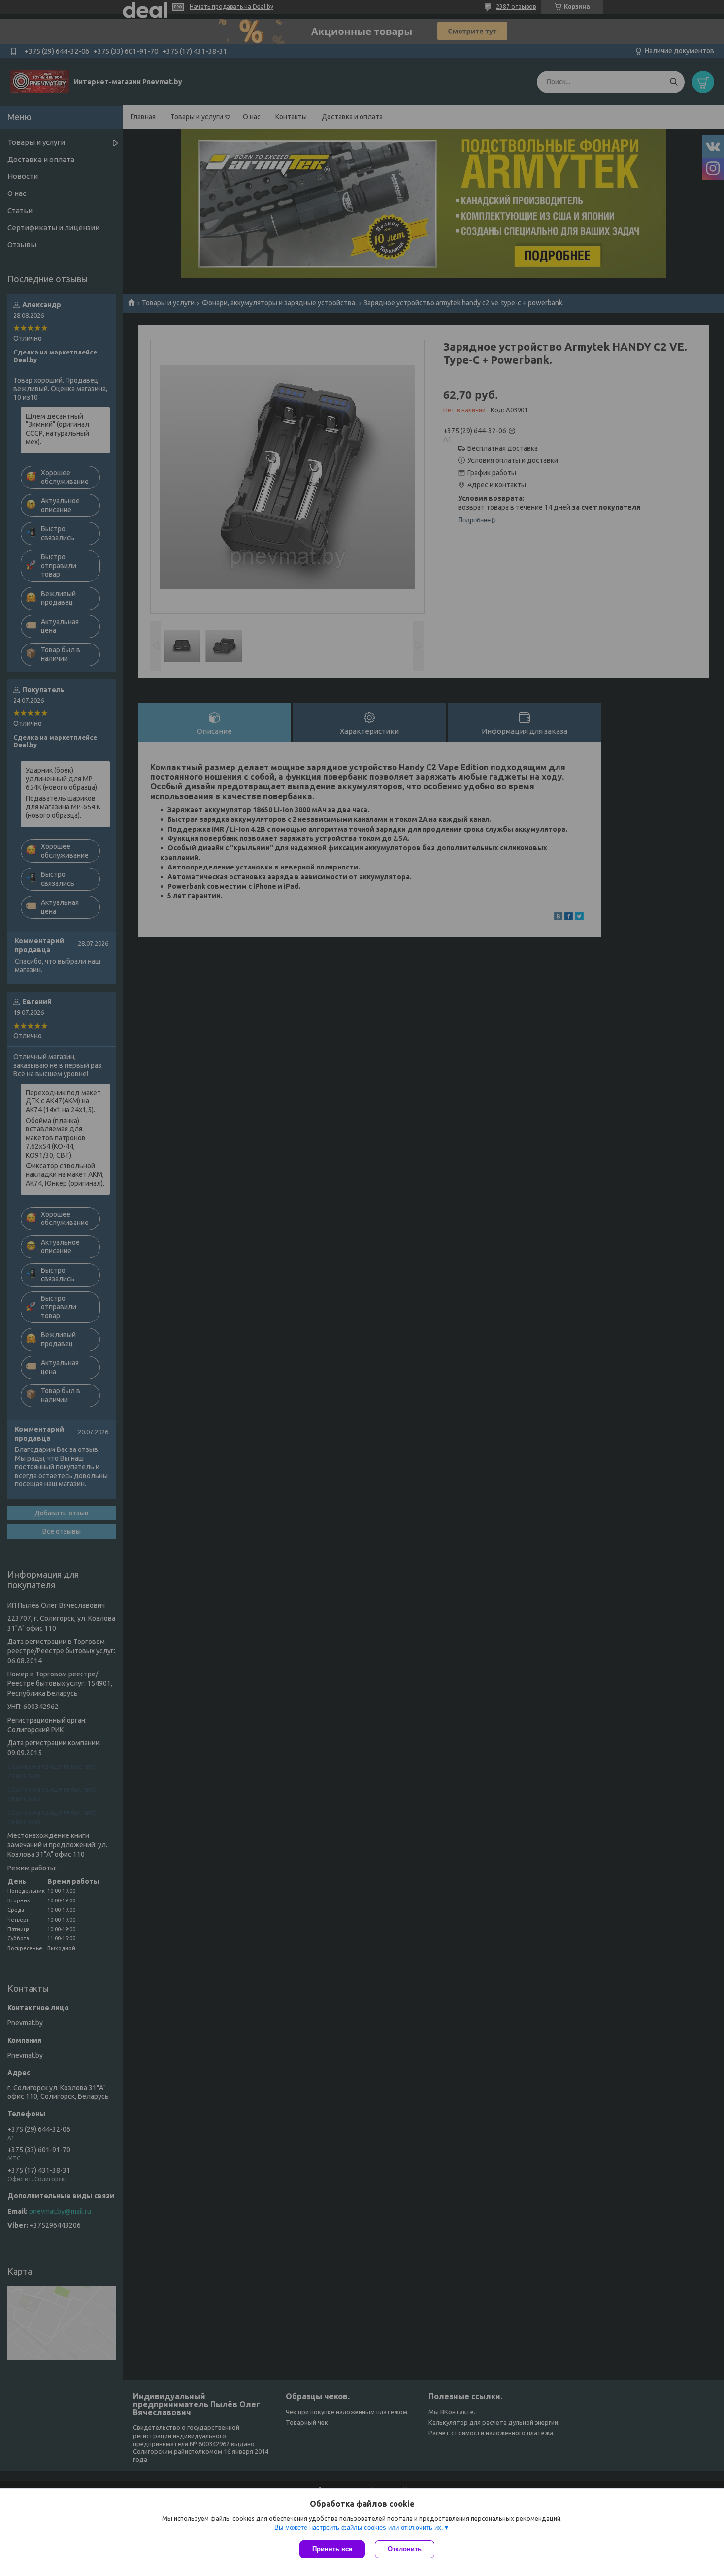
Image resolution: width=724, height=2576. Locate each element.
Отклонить (405, 2549)
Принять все (332, 2549)
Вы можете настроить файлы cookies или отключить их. (359, 2528)
